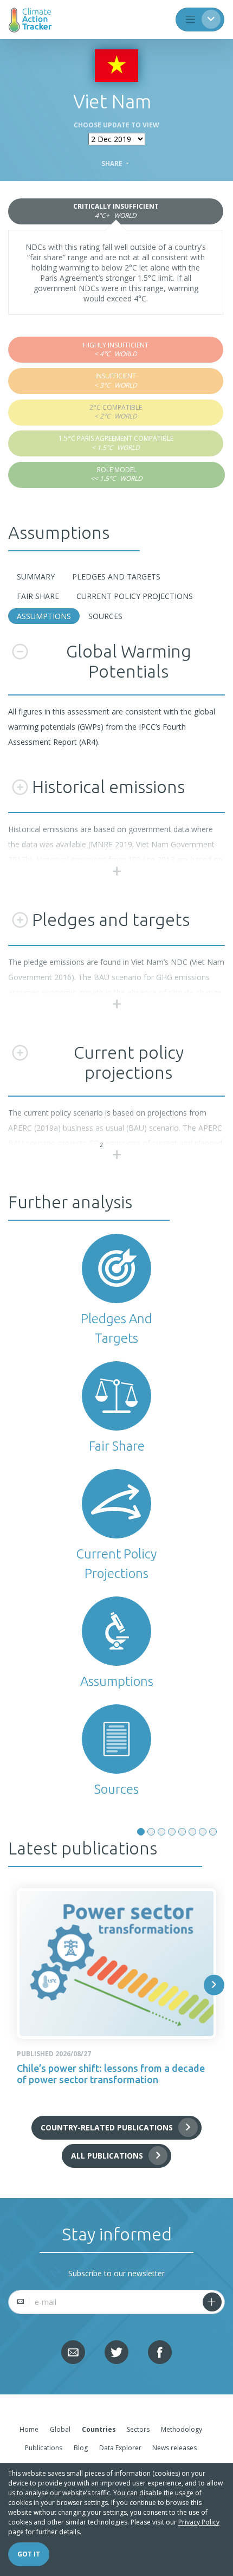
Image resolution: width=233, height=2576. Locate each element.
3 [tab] (161, 1832)
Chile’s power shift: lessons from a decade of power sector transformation (111, 2074)
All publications (107, 2156)
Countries (99, 2429)
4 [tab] (172, 1832)
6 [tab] (192, 1832)
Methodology (182, 2429)
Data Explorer (120, 2448)
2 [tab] (151, 1832)
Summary (36, 577)
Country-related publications (107, 2127)
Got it (29, 2554)
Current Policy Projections (135, 596)
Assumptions (44, 616)
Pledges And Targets (116, 577)
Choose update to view (116, 125)
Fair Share (38, 596)
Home (29, 2429)
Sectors (138, 2429)
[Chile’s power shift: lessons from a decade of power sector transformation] (116, 1963)
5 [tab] (182, 1832)
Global (60, 2429)
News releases (174, 2448)
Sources (105, 616)
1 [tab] (141, 1832)
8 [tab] (213, 1832)
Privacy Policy (199, 2522)
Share (113, 164)
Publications (44, 2448)
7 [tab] (203, 1832)
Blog (81, 2448)
